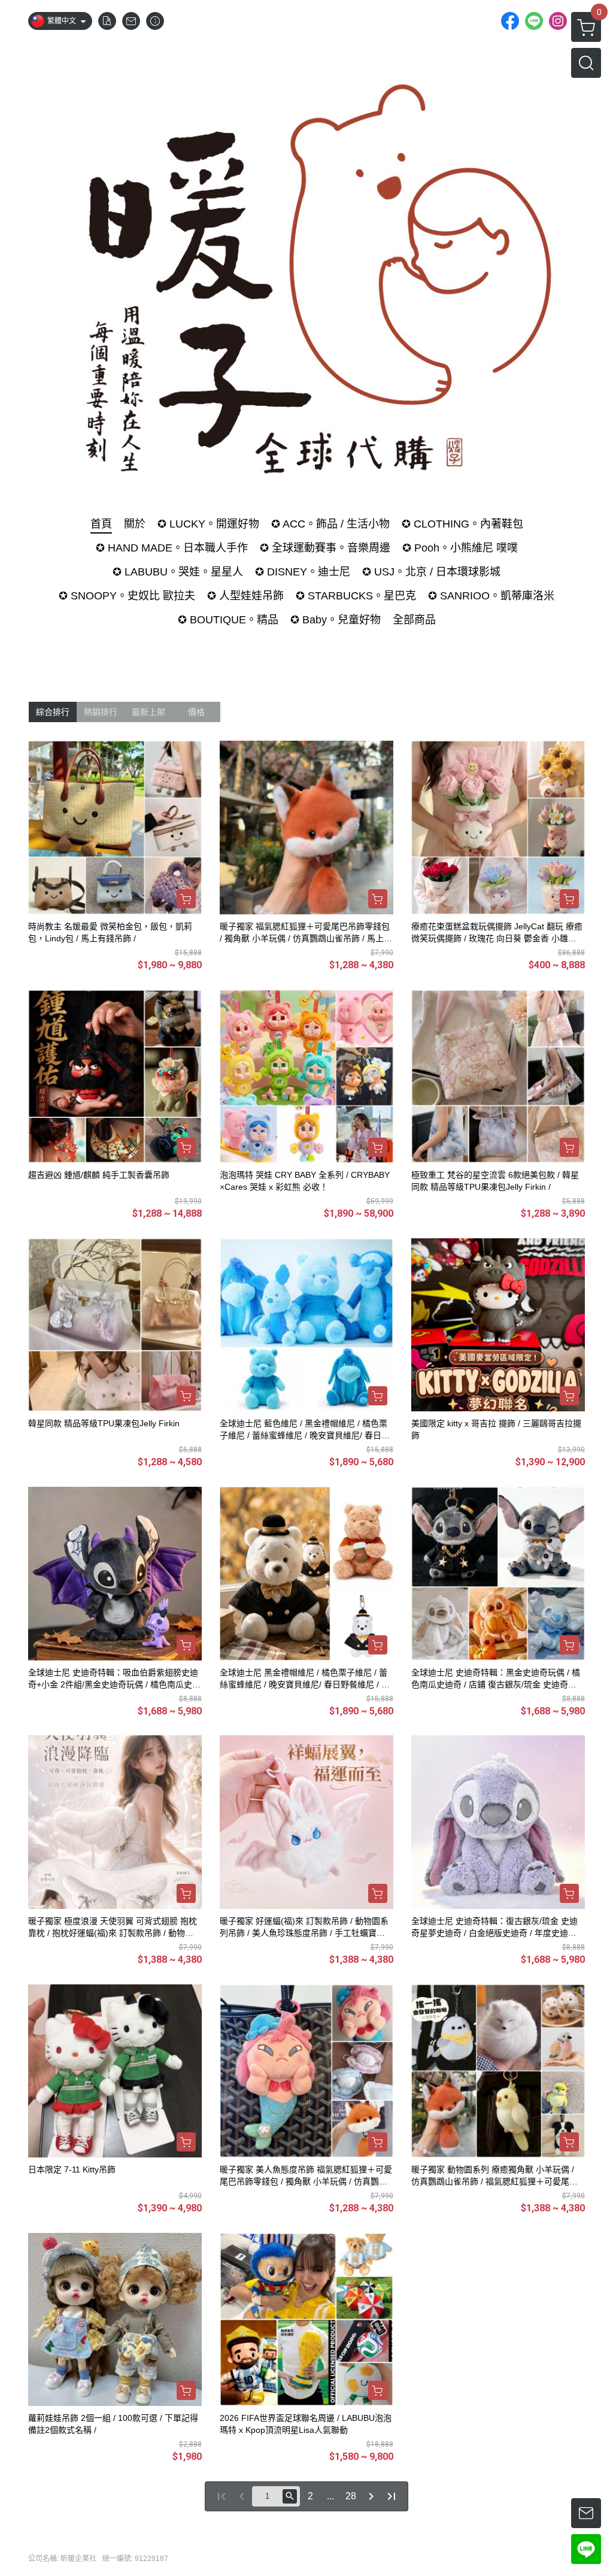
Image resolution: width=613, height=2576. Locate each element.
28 (351, 2496)
